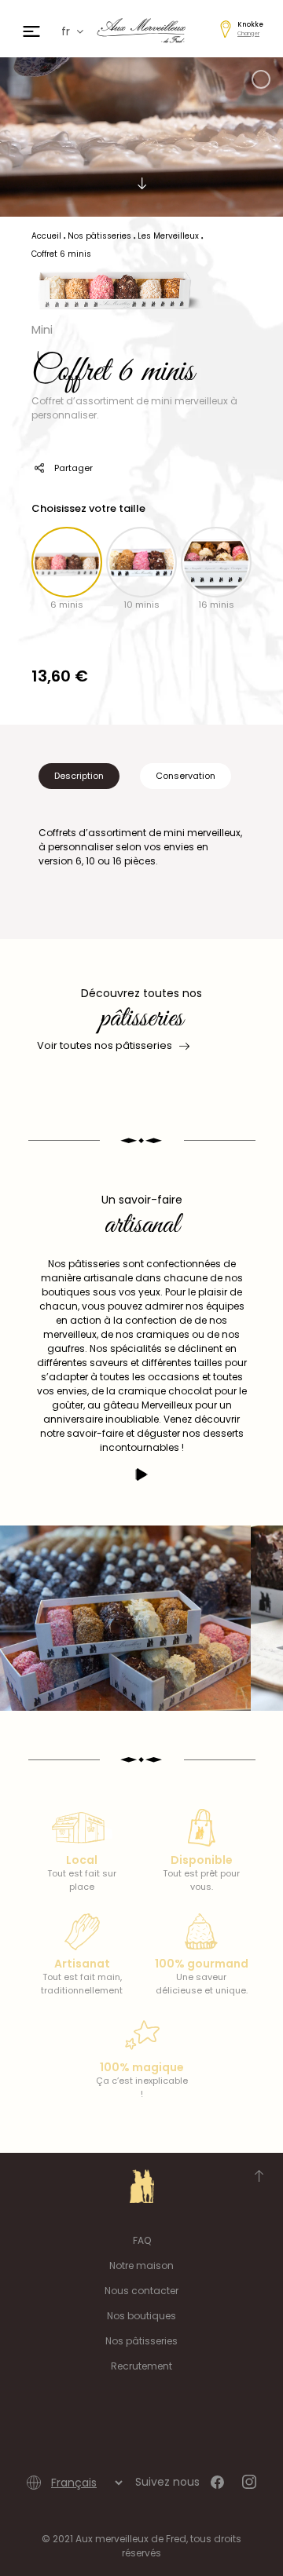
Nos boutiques (141, 2316)
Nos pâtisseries (141, 2341)
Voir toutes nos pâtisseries (105, 1045)
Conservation (186, 776)
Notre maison (141, 2265)
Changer (248, 33)
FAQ (142, 2240)
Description (79, 776)
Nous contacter (141, 2291)
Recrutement (141, 2366)
